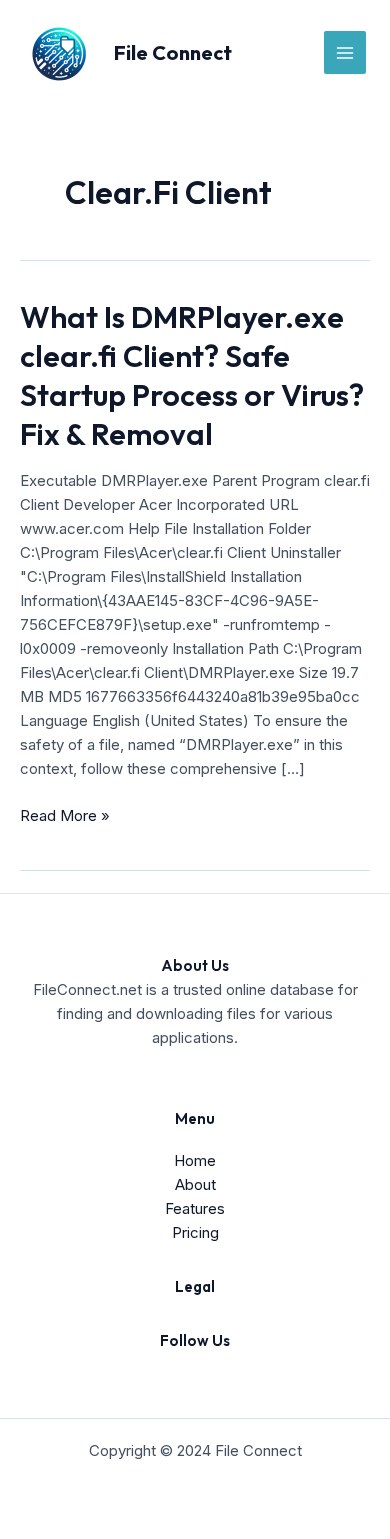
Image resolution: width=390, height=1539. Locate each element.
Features (195, 1208)
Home (195, 1160)
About (195, 1184)
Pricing (195, 1232)
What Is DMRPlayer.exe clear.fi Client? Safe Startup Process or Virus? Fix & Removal (192, 375)
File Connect (173, 52)
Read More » (65, 816)
